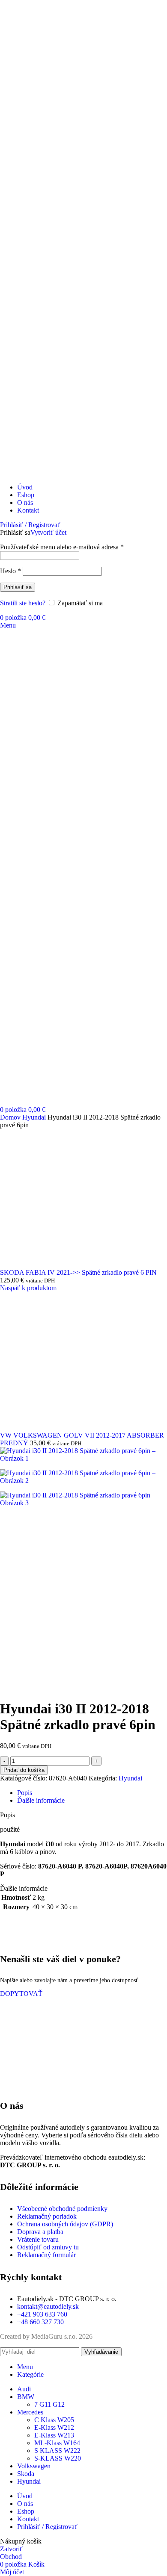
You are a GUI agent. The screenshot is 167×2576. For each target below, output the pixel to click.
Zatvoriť (11, 2549)
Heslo (10, 571)
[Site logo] (52, 473)
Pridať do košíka (24, 1770)
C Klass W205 (54, 2420)
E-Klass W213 (54, 2435)
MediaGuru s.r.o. (54, 2336)
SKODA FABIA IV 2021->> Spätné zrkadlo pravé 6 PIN (78, 1272)
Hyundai (35, 1117)
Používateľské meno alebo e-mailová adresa (62, 547)
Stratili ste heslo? (23, 603)
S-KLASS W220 (58, 2458)
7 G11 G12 (49, 2404)
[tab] (25, 1793)
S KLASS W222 (57, 2451)
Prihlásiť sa (18, 587)
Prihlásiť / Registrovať (47, 2527)
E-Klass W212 (54, 2427)
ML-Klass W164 (57, 2443)
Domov (11, 1117)
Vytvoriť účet (48, 532)
